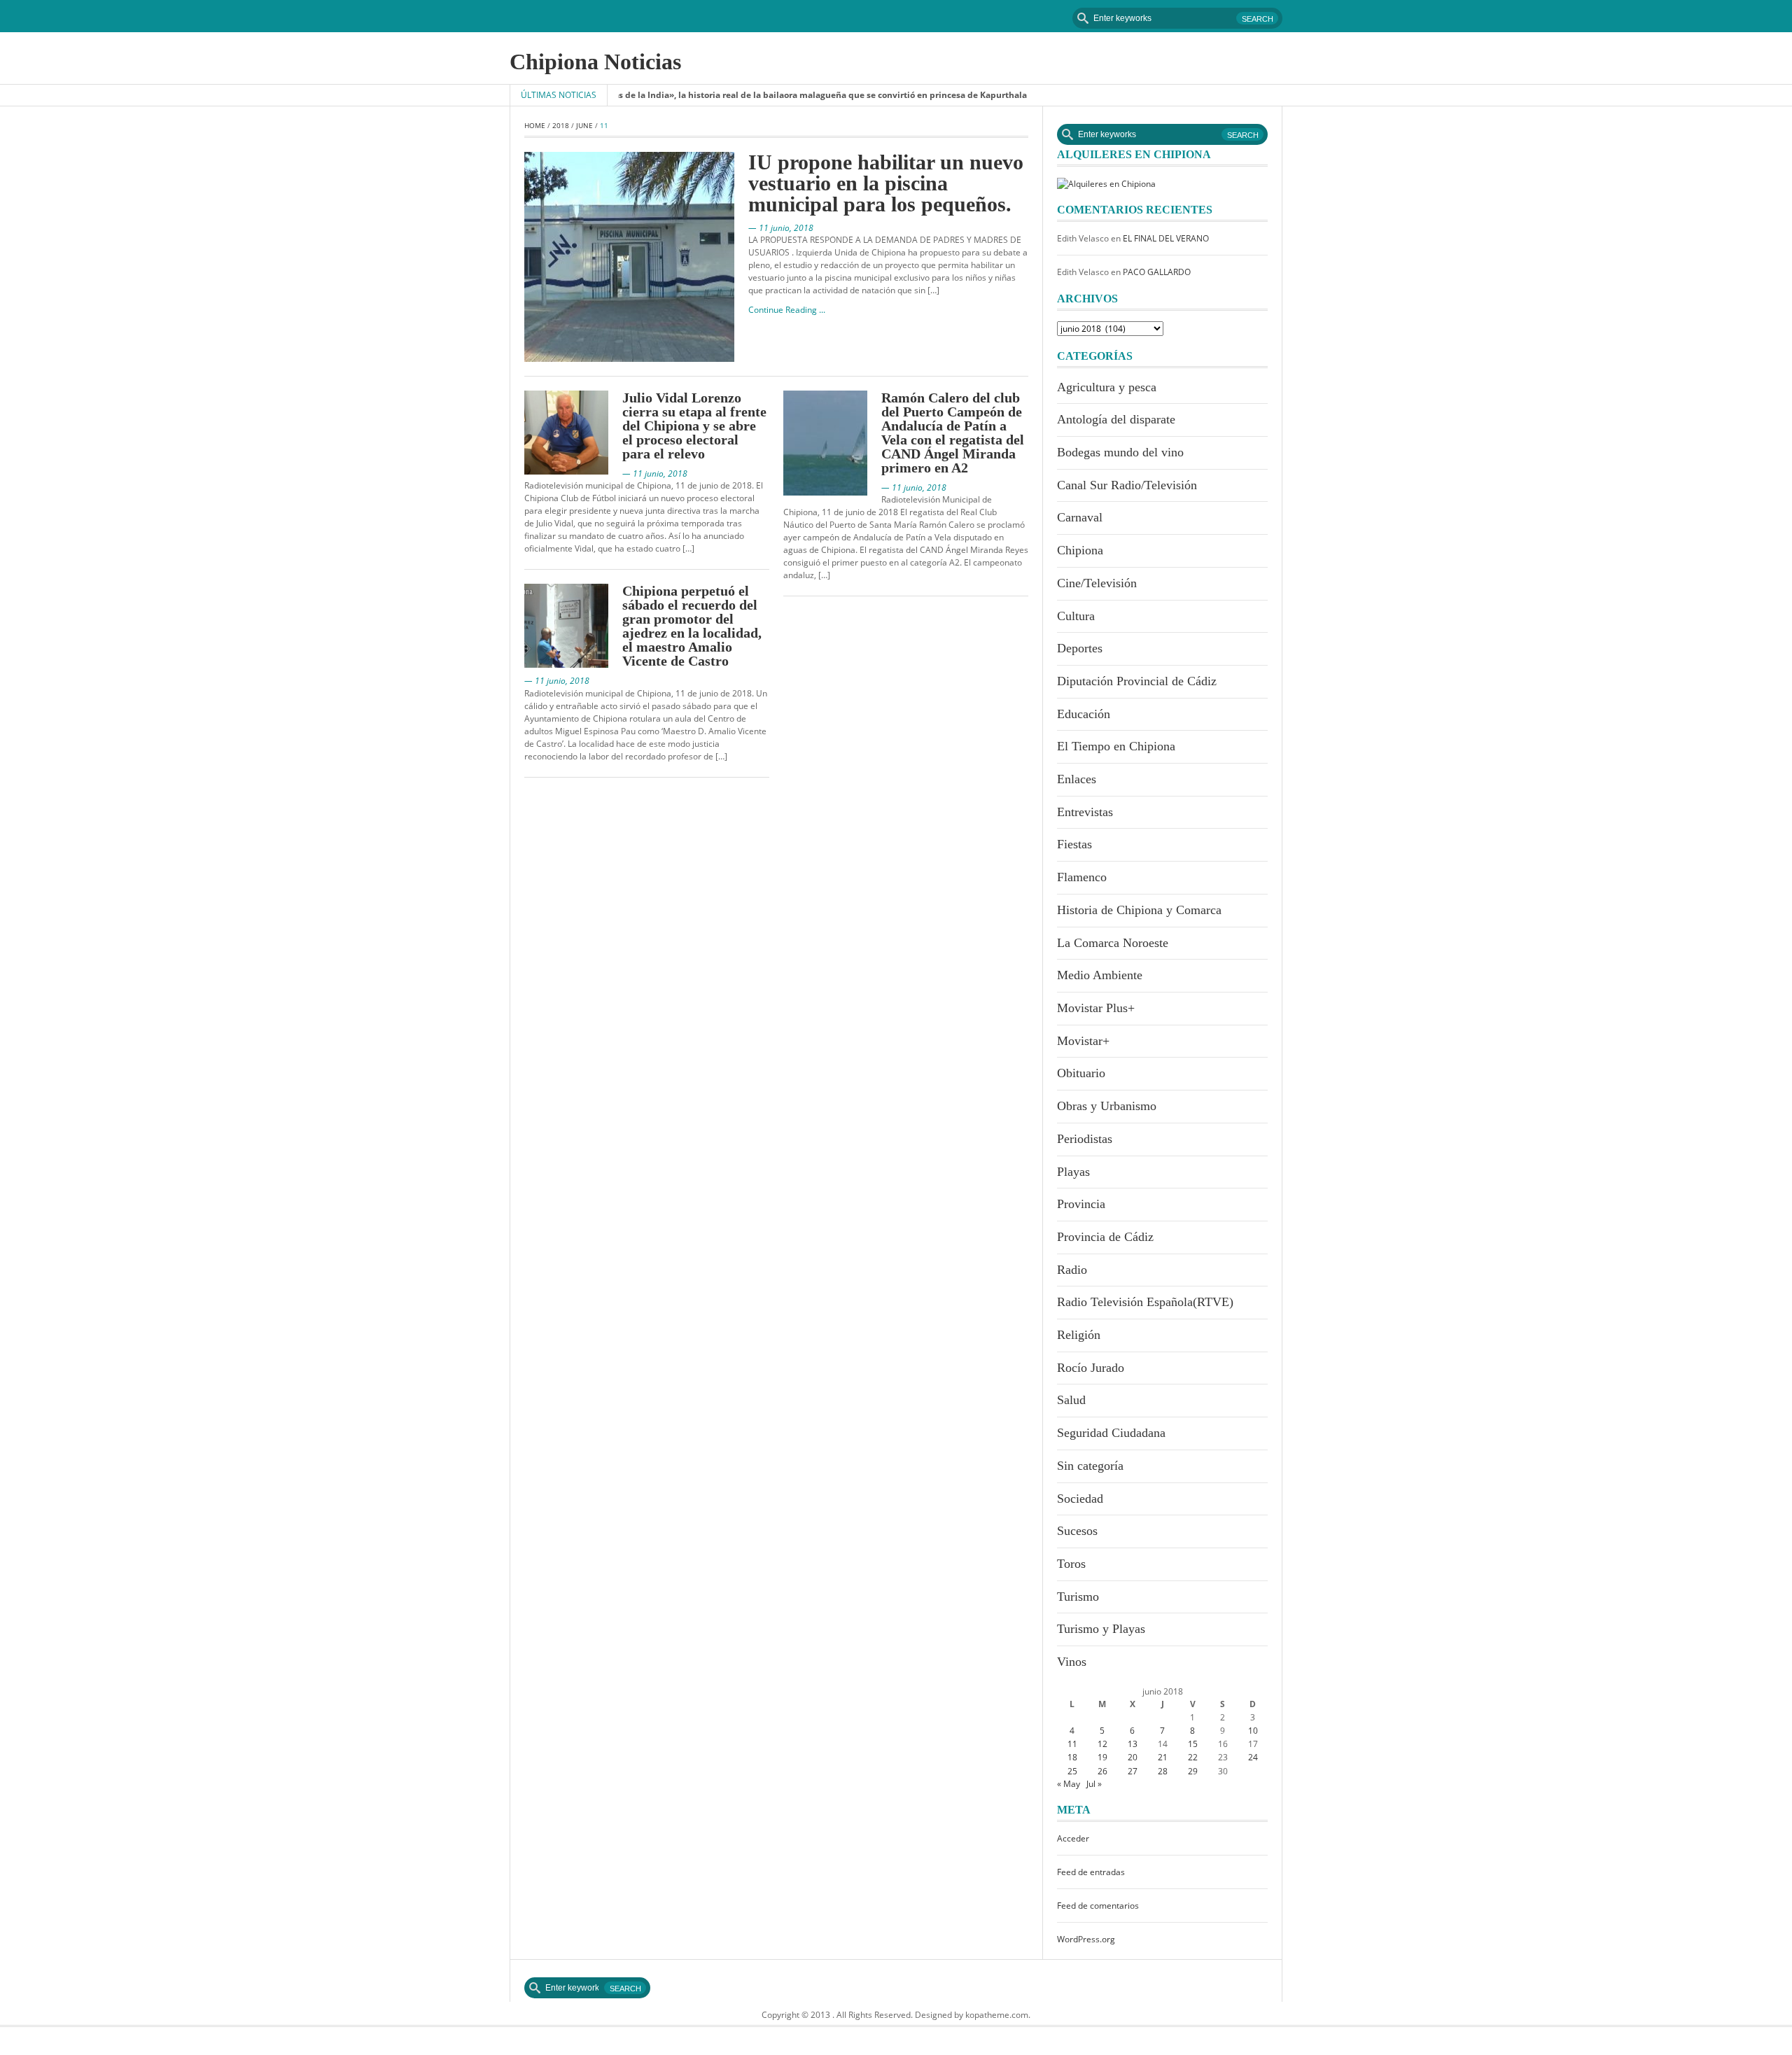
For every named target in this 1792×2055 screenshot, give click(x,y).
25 (1072, 1771)
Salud (1071, 1400)
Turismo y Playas (1101, 1629)
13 (1133, 1744)
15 (1193, 1744)
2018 (561, 125)
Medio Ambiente (1100, 975)
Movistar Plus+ (1096, 1008)
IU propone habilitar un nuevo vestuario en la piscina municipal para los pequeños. (886, 183)
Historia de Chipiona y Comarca (1139, 910)
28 (1163, 1771)
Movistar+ (1083, 1041)
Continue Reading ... (787, 310)
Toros (1071, 1564)
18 (1072, 1757)
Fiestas (1074, 844)
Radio (1072, 1270)
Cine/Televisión (1097, 583)
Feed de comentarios (1098, 1906)
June (584, 125)
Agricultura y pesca (1107, 387)
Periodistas (1085, 1139)
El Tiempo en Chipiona (1116, 746)
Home (535, 125)
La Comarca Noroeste (1113, 943)
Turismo (1078, 1597)
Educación (1084, 714)
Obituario (1081, 1073)
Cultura (1076, 616)
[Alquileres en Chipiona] (1106, 183)
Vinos (1072, 1662)
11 (1072, 1744)
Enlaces (1077, 779)
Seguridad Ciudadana (1111, 1433)
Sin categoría (1090, 1466)
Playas (1073, 1172)
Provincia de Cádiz (1105, 1237)
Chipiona (1080, 550)
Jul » (1094, 1784)
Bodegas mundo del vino (1120, 452)
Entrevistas (1085, 812)
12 (1102, 1744)
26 (1102, 1771)
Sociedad (1080, 1499)
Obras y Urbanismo (1107, 1106)
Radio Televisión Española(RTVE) (1145, 1302)
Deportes (1080, 648)
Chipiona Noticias (595, 62)
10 (1253, 1731)
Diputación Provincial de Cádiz (1137, 681)
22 (1193, 1757)
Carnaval (1080, 517)
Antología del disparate (1116, 419)
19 (1102, 1757)
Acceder (1073, 1838)
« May (1069, 1784)
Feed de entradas (1091, 1872)
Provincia (1081, 1204)
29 (1193, 1771)
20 (1133, 1757)
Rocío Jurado (1091, 1368)
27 (1133, 1771)
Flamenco (1082, 877)
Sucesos (1077, 1531)
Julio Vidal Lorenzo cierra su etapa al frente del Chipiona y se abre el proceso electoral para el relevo (694, 426)
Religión (1079, 1335)
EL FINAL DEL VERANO (1166, 238)
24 (1253, 1757)
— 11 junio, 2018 (781, 228)
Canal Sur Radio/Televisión (1127, 485)
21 (1163, 1757)
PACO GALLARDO (1157, 272)
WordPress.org (1086, 1939)
